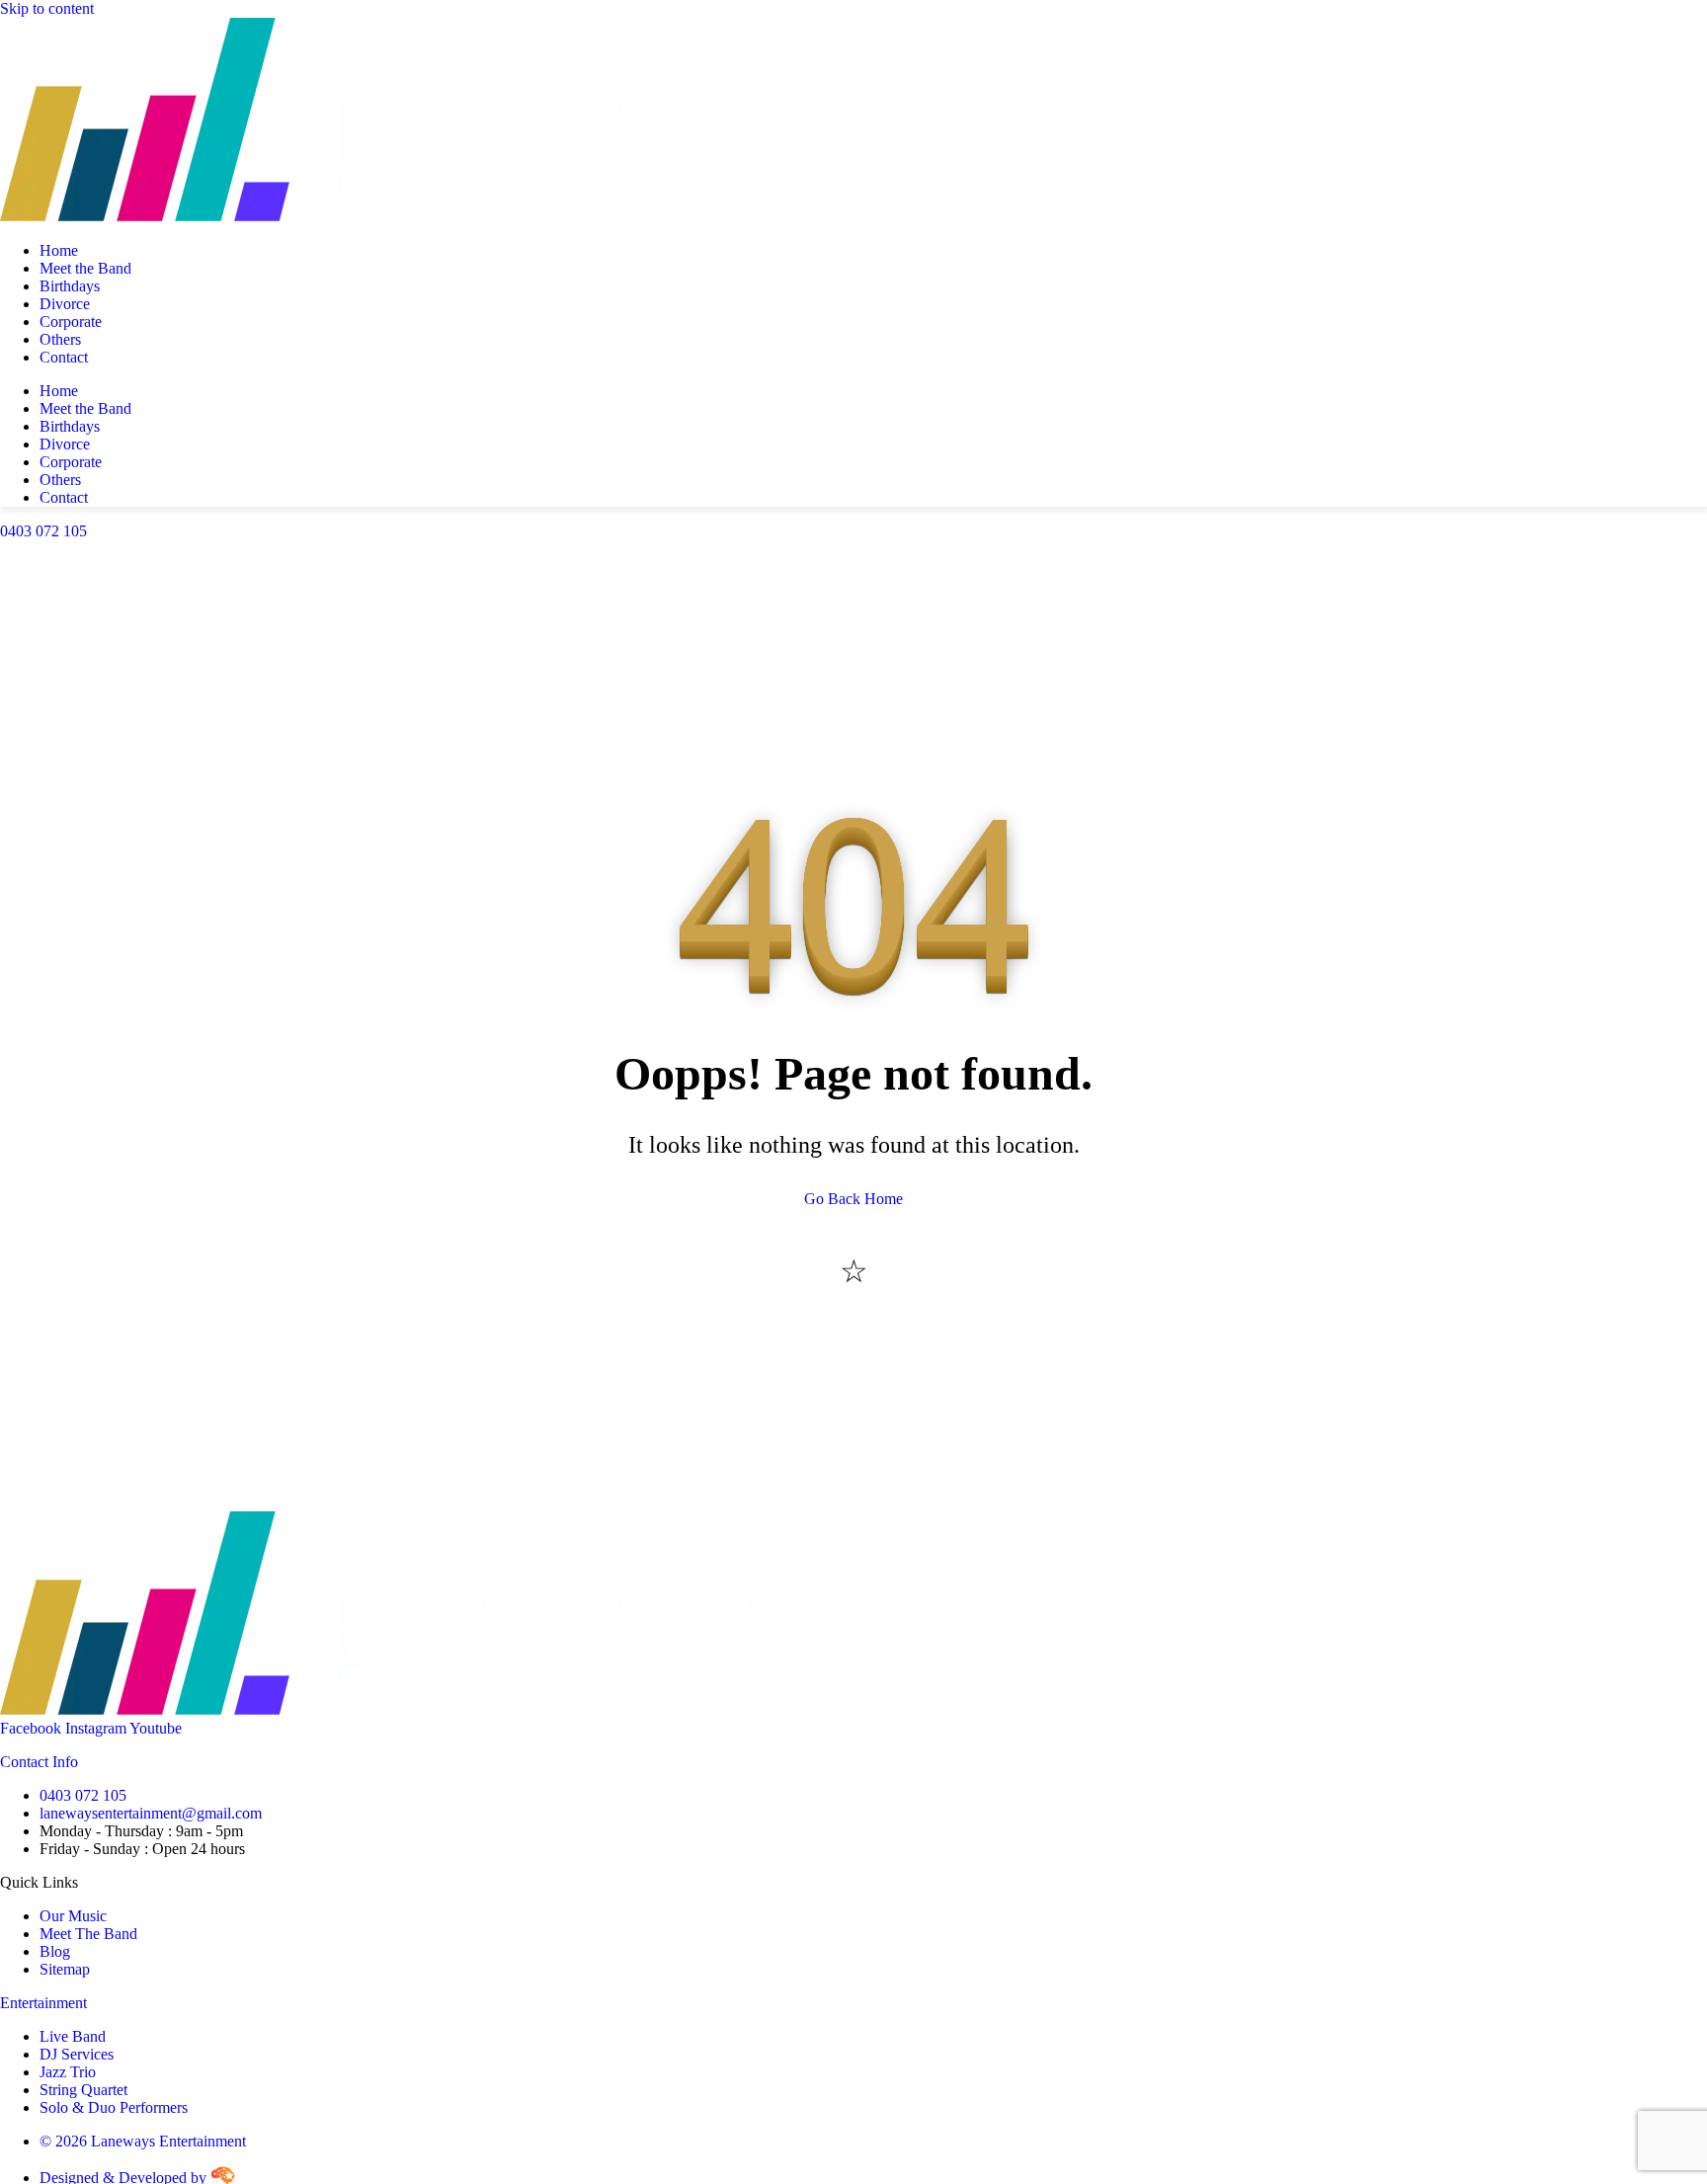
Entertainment (43, 2003)
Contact (64, 357)
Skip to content (47, 8)
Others (60, 339)
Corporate (71, 322)
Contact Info (39, 1762)
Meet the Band (85, 268)
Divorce (65, 304)
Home (59, 250)
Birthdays (70, 286)
